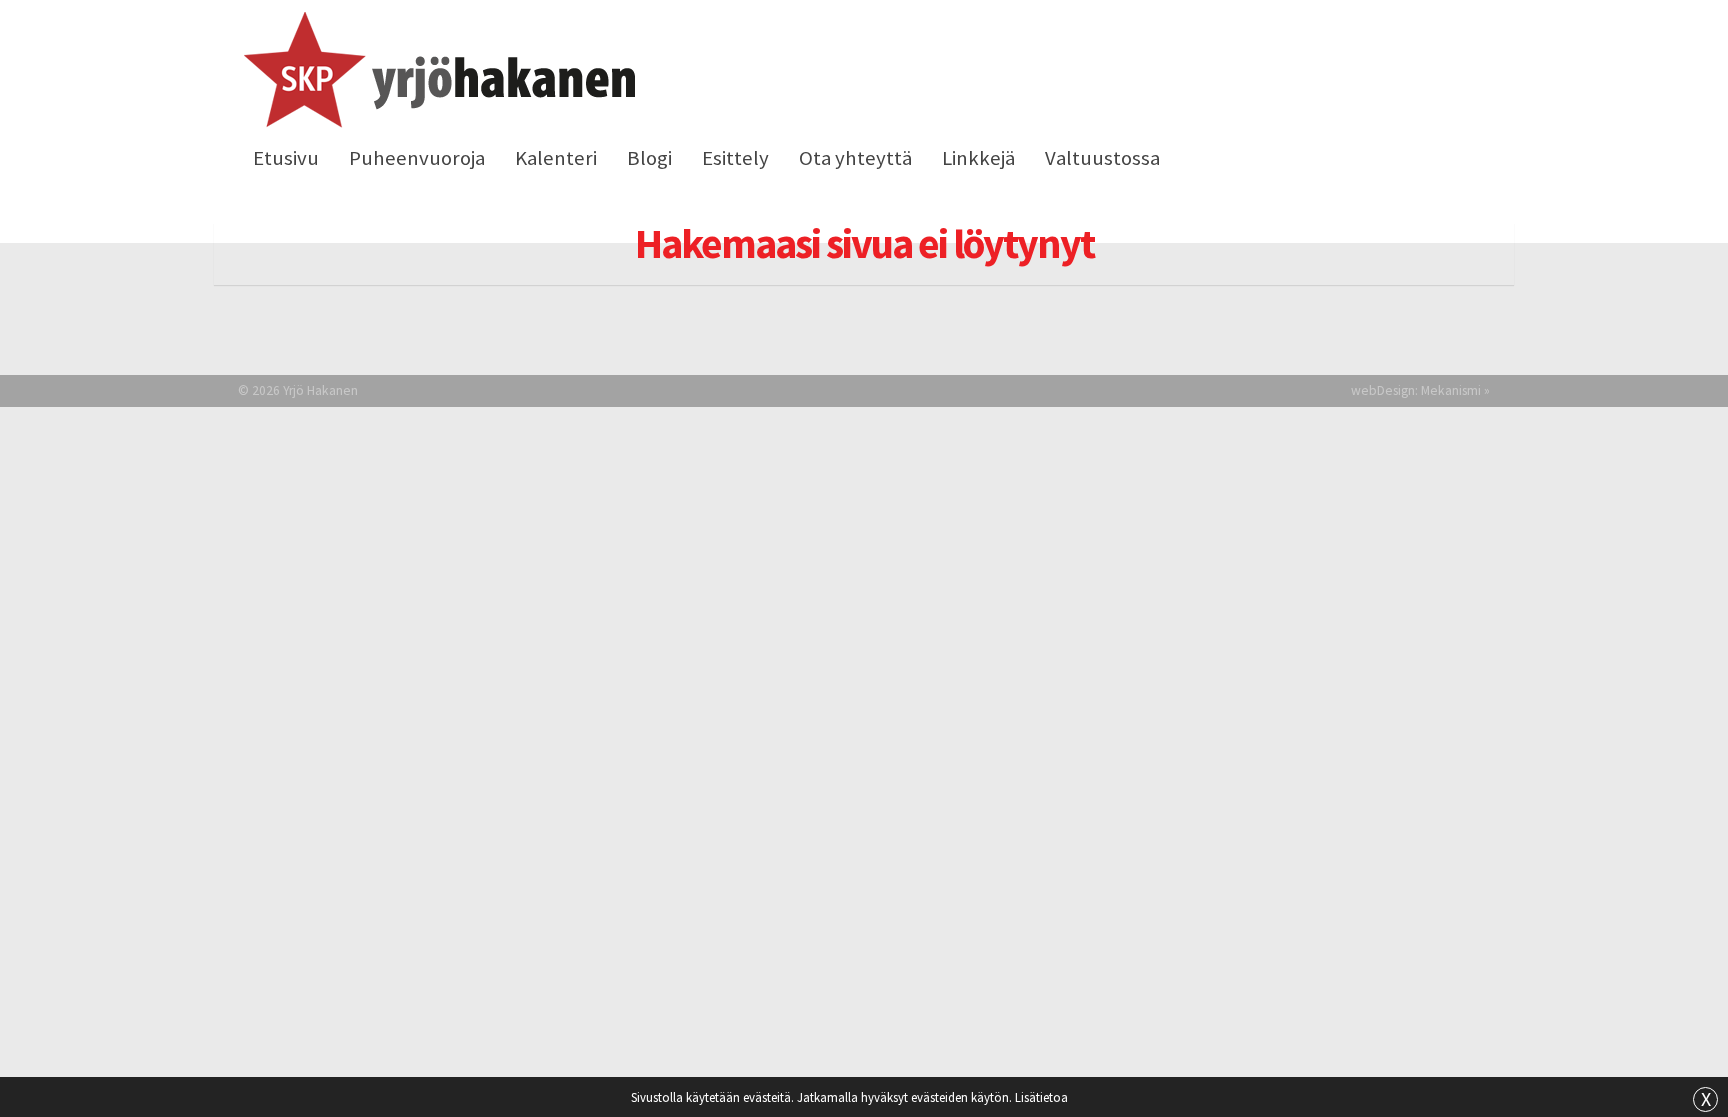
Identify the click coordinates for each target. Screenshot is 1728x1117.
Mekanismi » (1455, 390)
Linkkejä (978, 158)
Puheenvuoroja (417, 158)
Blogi (649, 158)
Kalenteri (556, 158)
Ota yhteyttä (855, 158)
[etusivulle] (436, 73)
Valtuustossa (1102, 158)
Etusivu (286, 158)
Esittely (735, 158)
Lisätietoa (1041, 1097)
